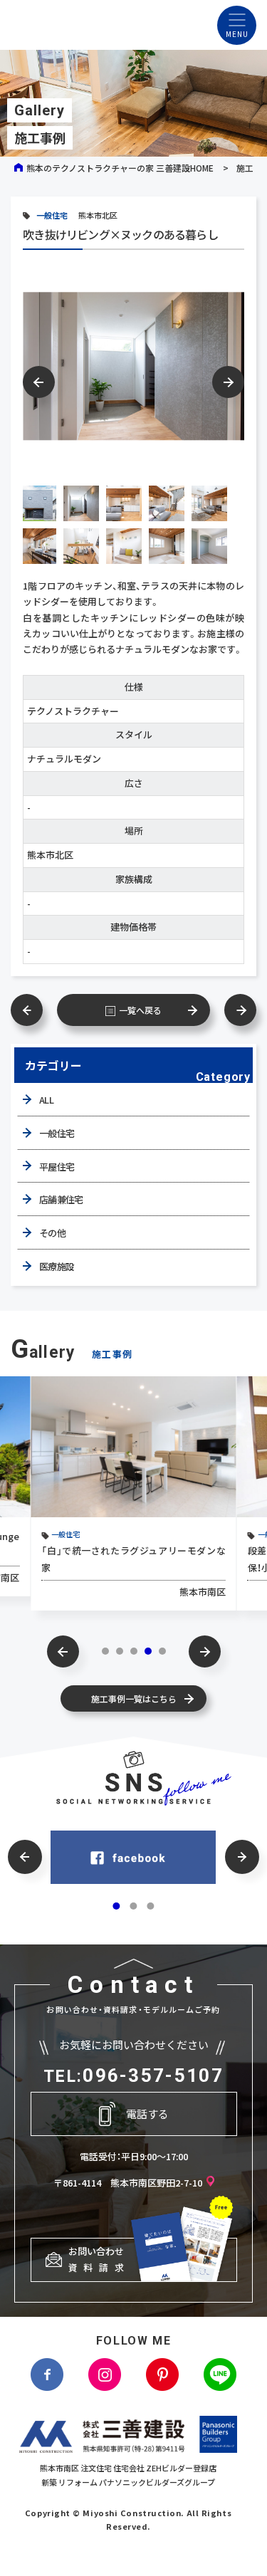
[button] (228, 382)
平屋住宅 (57, 1167)
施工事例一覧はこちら (134, 1698)
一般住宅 (52, 215)
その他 (52, 1233)
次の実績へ (233, 1010)
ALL (46, 1100)
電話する (147, 2114)
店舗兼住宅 (61, 1199)
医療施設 (57, 1266)
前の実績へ (34, 1010)
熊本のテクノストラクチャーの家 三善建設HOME (120, 168)
